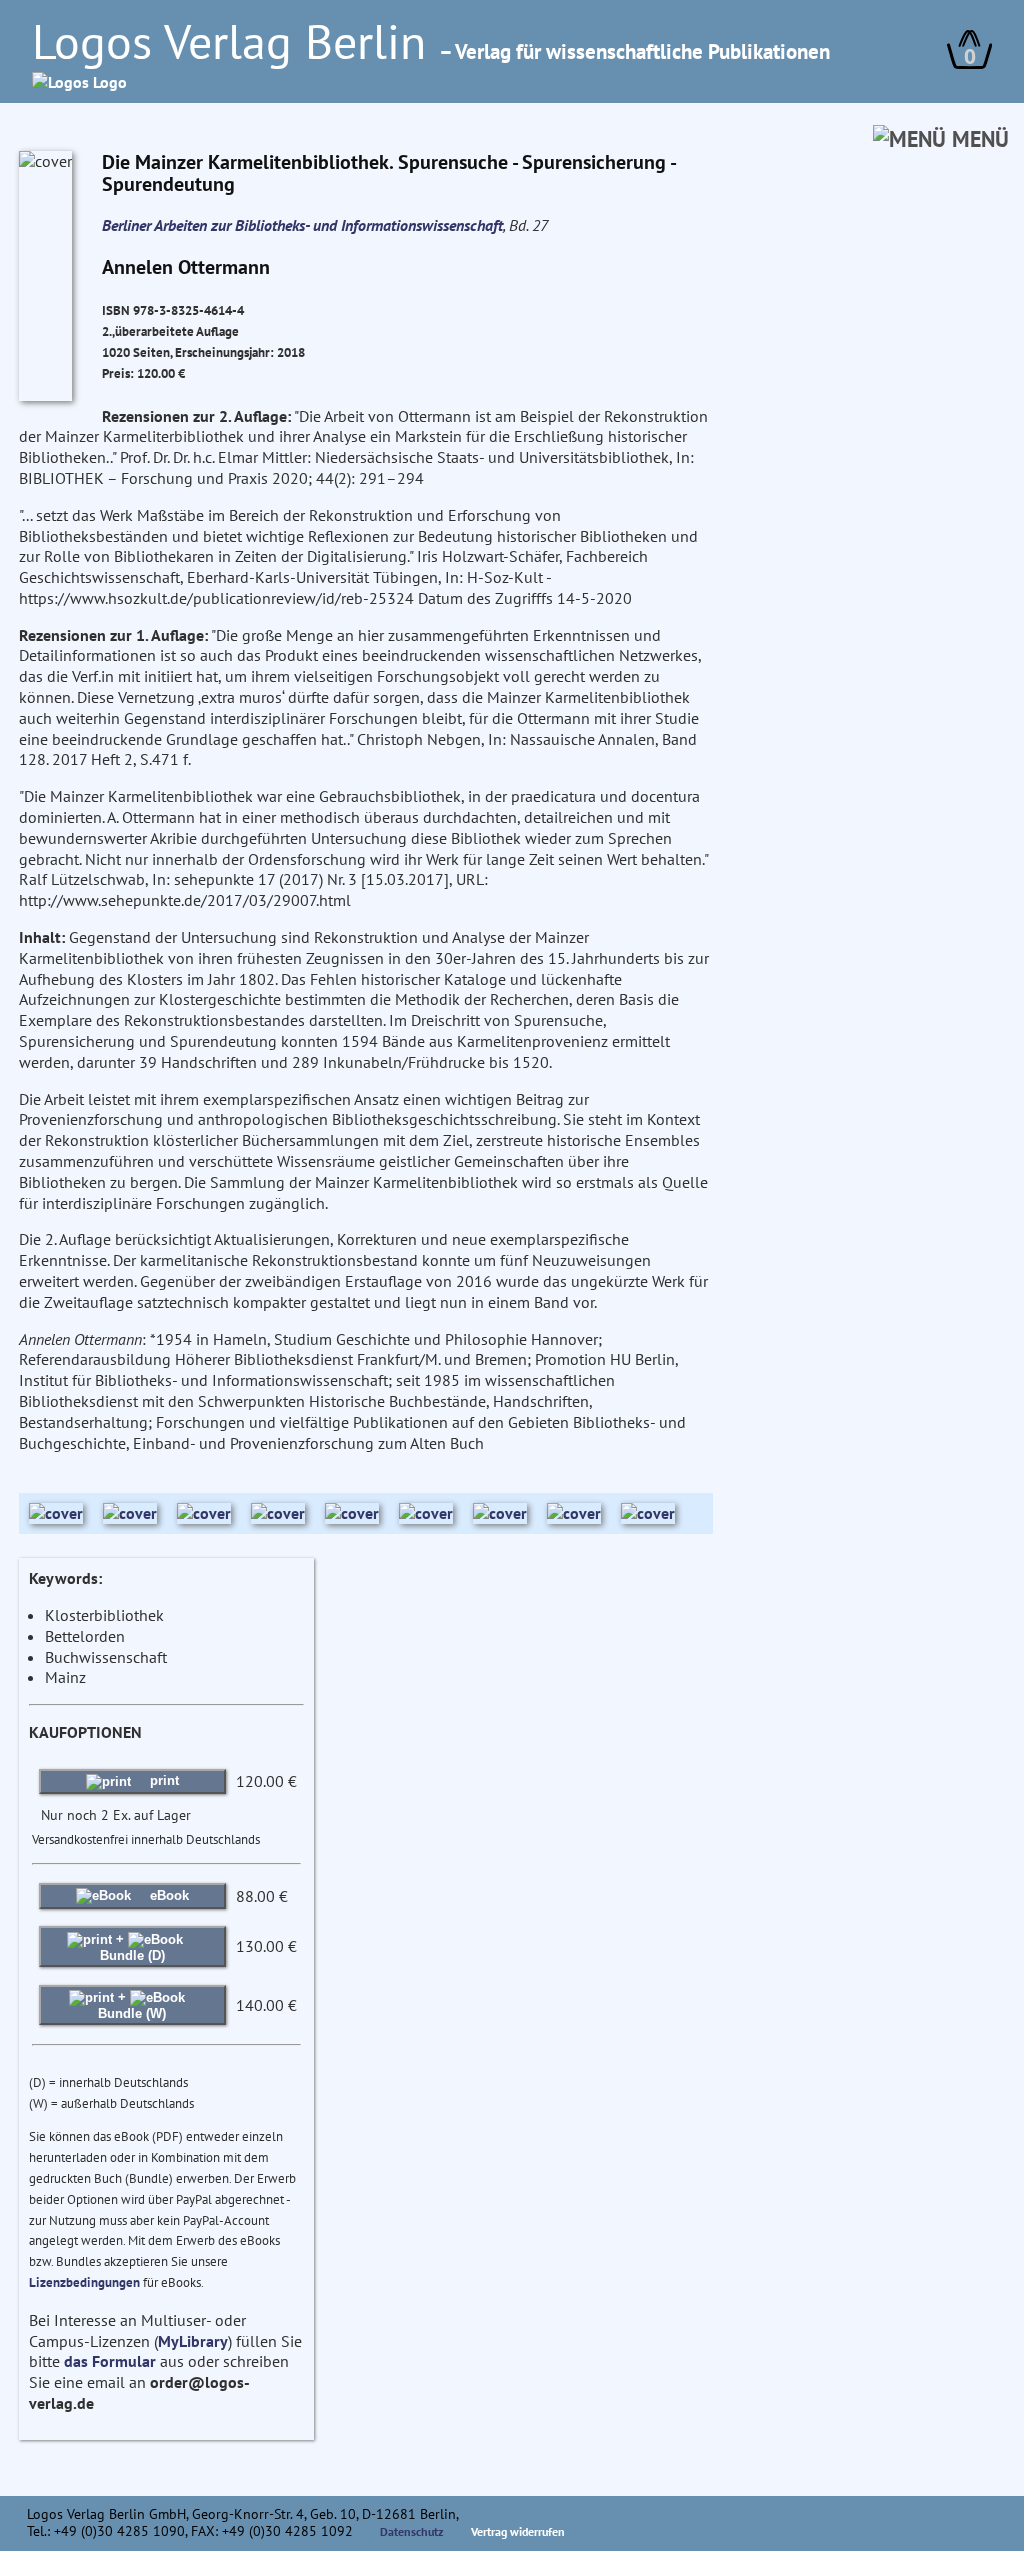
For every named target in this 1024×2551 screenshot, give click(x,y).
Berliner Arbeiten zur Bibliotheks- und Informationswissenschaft (302, 225)
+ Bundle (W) (132, 2004)
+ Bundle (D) (132, 1946)
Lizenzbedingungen (84, 2282)
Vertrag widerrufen (518, 2531)
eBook (167, 1895)
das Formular (110, 2361)
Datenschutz (412, 2531)
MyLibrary (193, 2341)
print (162, 1780)
